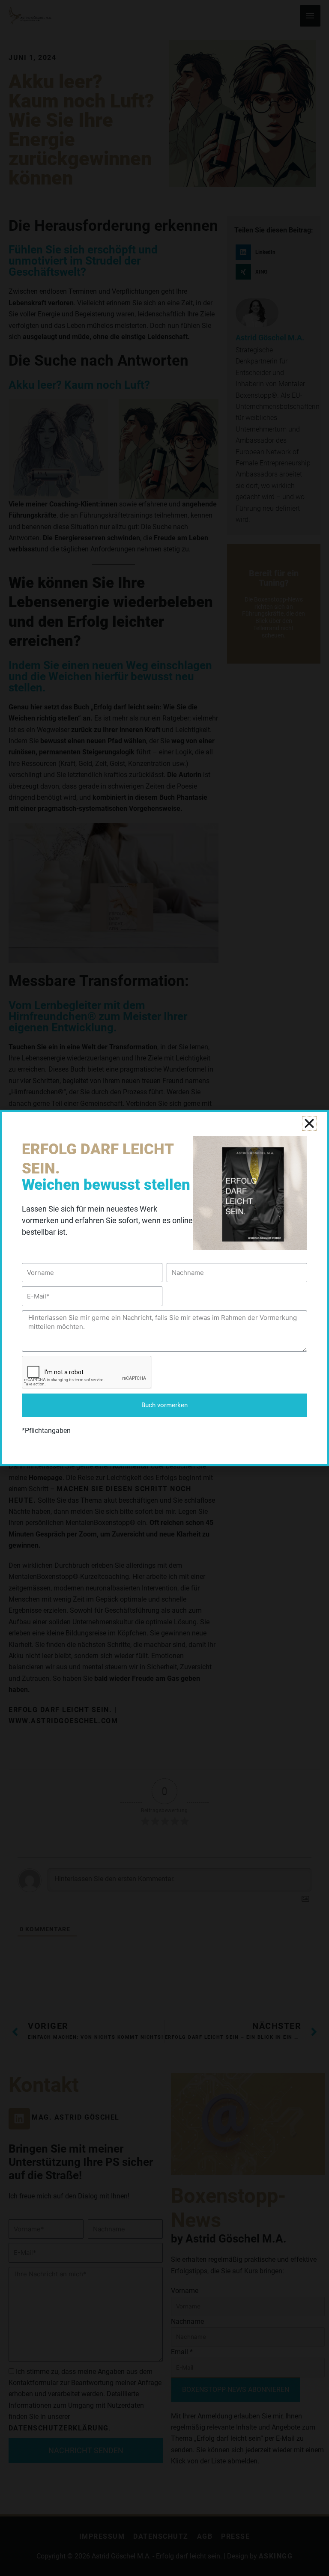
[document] (164, 1288)
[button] (309, 1123)
